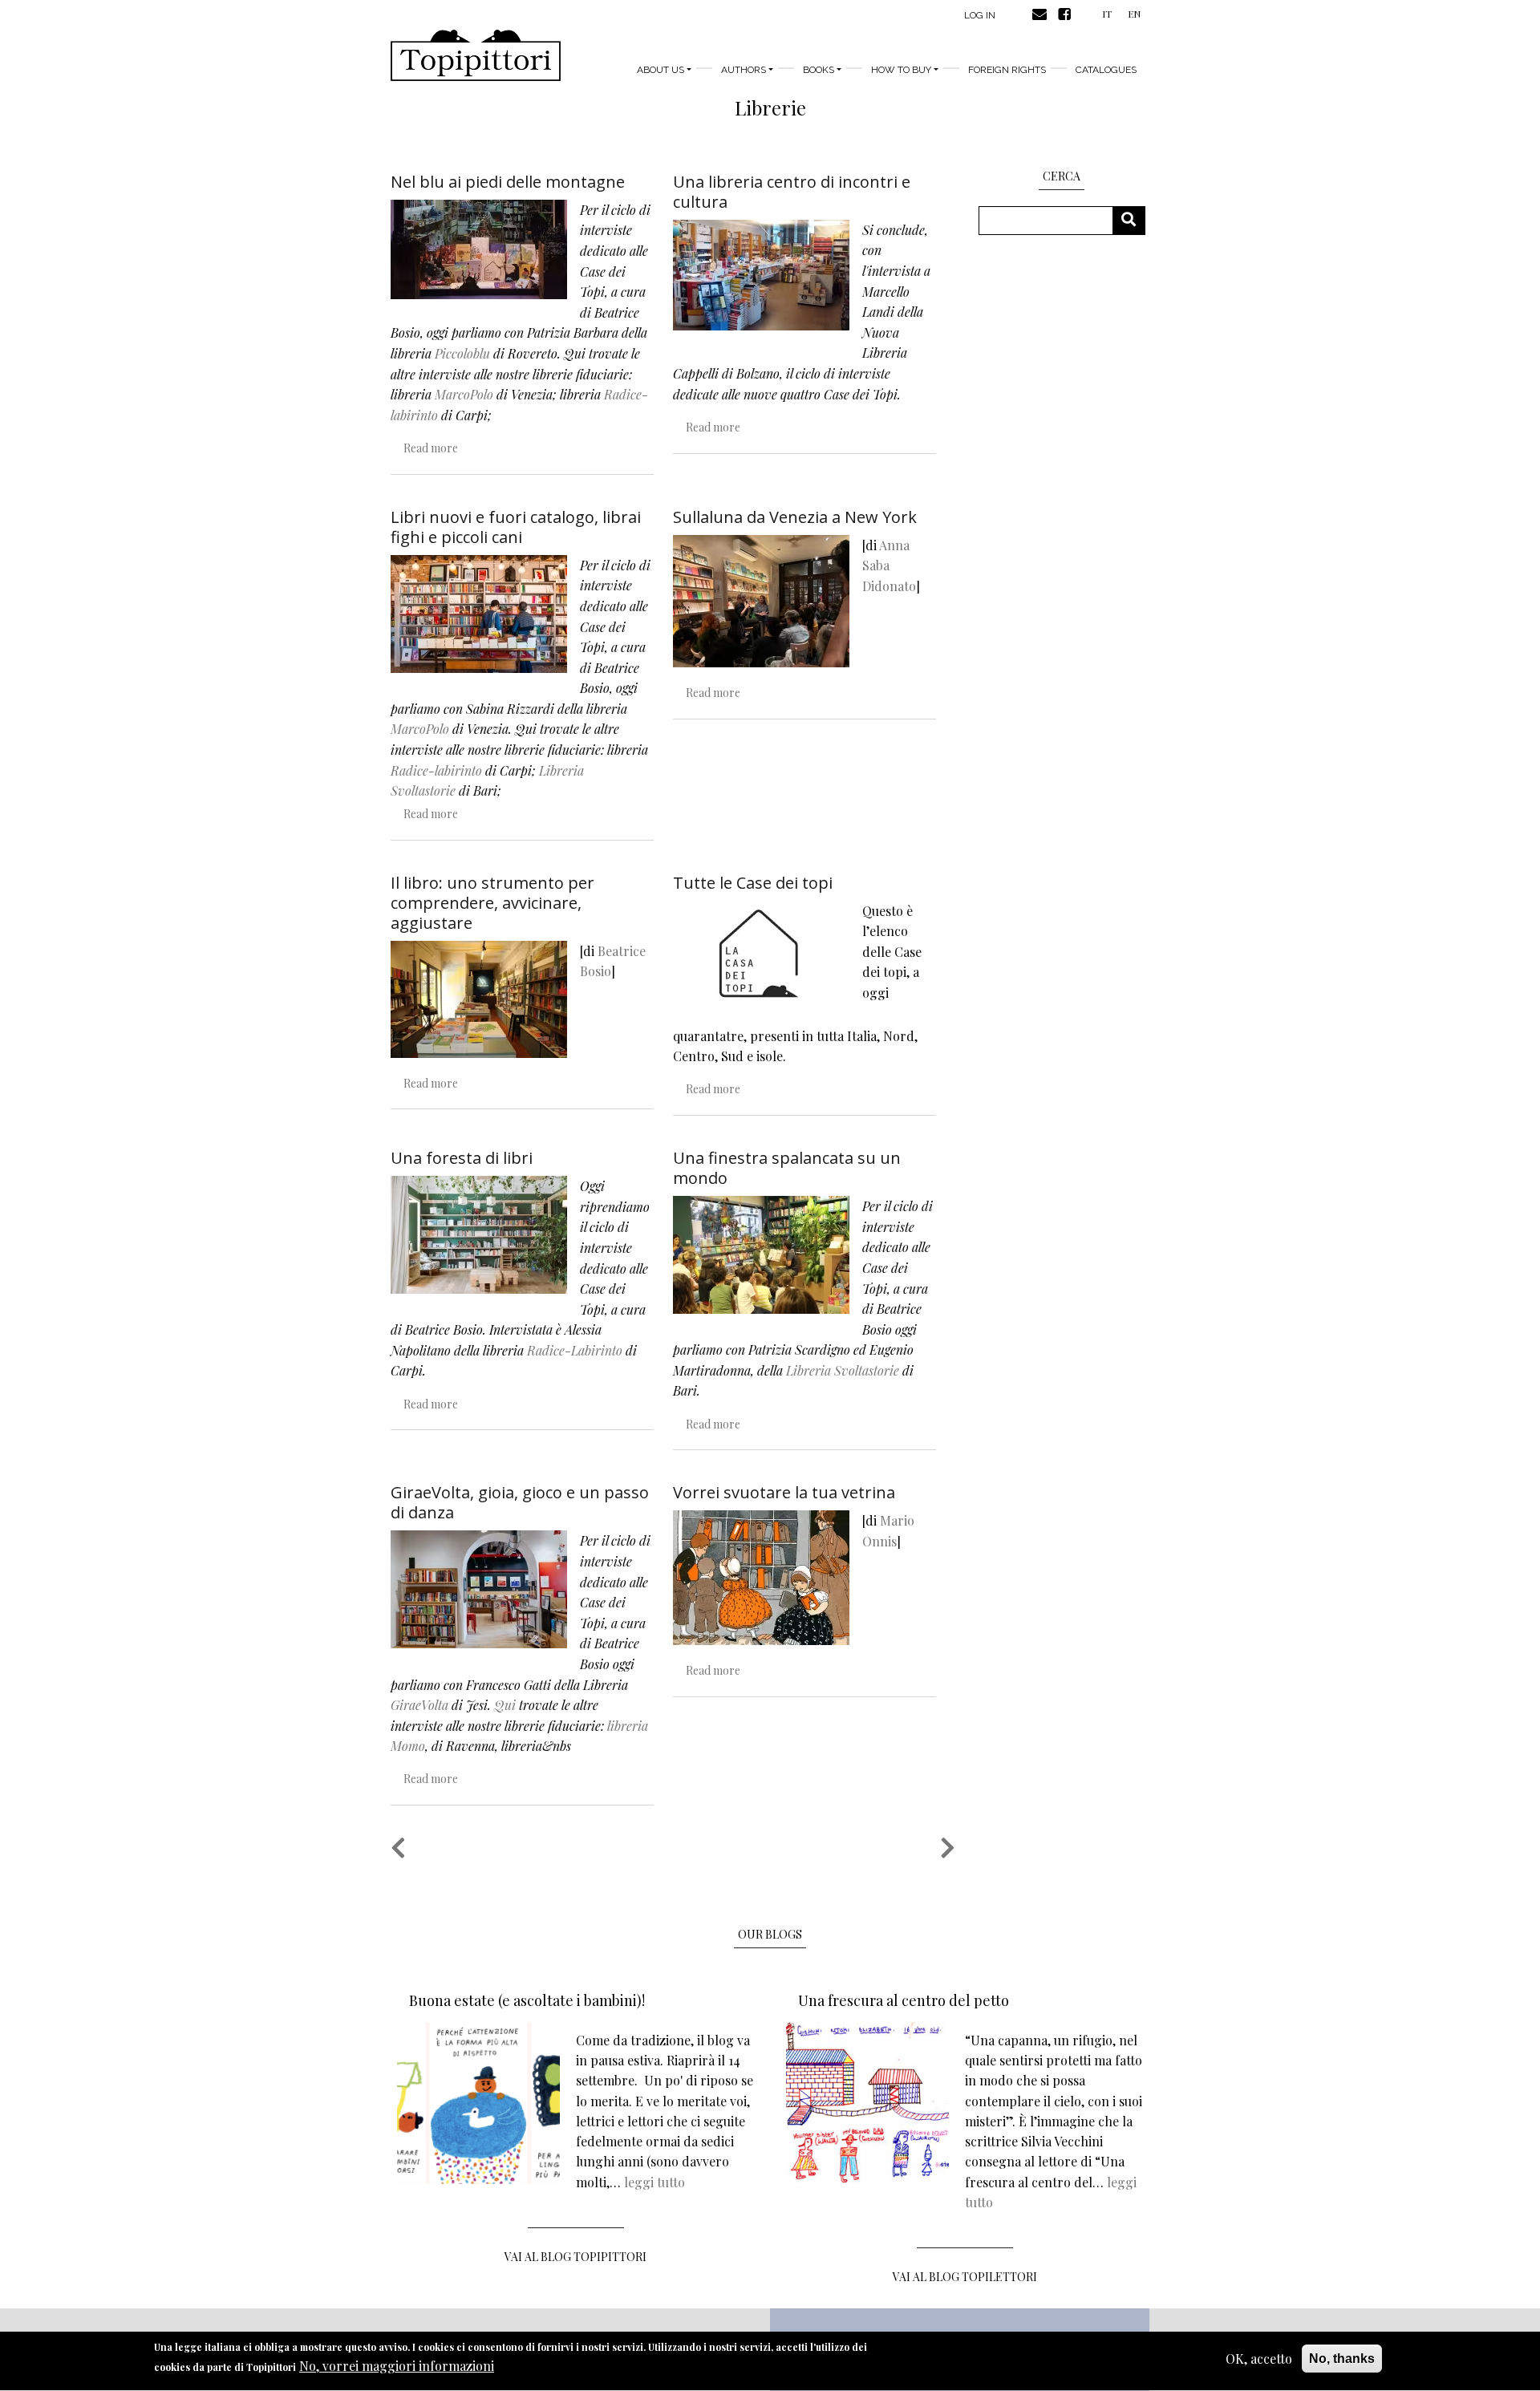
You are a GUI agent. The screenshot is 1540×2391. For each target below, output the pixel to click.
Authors (744, 70)
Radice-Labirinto (575, 1350)
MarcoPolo (464, 394)
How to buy (901, 70)
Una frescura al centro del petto (904, 2000)
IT (1107, 14)
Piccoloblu (462, 353)
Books (819, 70)
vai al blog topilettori (965, 2277)
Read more (431, 448)
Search (1135, 220)
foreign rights (1007, 70)
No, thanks (1342, 2359)
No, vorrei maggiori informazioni (397, 2367)
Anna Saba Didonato (889, 565)
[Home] (476, 55)
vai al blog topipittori (575, 2257)
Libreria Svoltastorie (843, 1370)
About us (661, 70)
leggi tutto (654, 2182)
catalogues (1106, 70)
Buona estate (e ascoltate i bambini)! (527, 2000)
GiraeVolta (419, 1705)
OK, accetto (1259, 2359)
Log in (980, 15)
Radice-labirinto (436, 770)
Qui (505, 1705)
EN (1134, 14)
